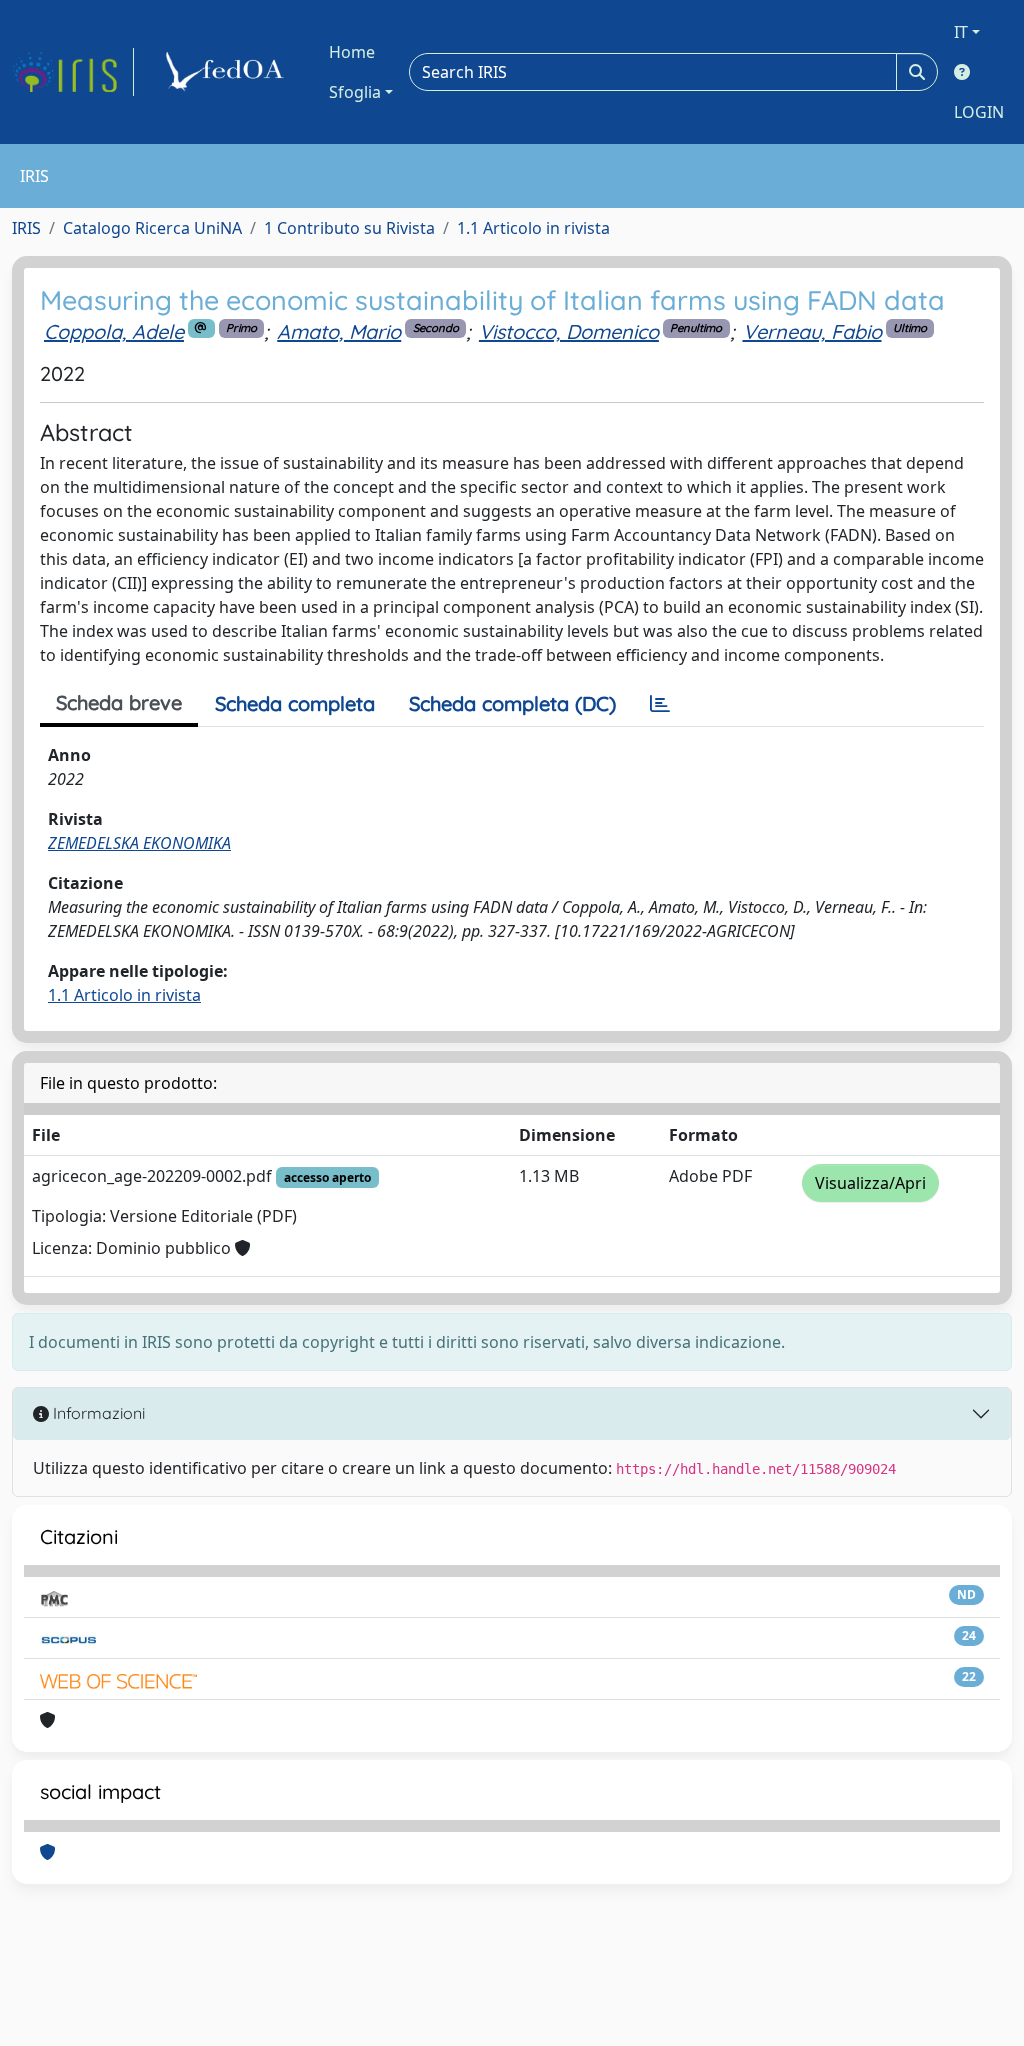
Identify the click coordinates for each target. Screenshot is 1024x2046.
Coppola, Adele (114, 331)
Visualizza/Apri (870, 1183)
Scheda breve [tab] (119, 702)
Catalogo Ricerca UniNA (152, 228)
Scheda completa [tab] (295, 703)
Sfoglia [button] (355, 92)
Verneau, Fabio (812, 331)
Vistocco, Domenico (569, 331)
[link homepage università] (228, 72)
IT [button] (961, 32)
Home (352, 52)
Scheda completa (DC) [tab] (512, 703)
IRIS (26, 228)
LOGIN (979, 112)
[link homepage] (73, 72)
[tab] (660, 704)
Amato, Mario (339, 331)
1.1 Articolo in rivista (533, 228)
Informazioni (97, 1413)
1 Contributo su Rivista (349, 228)
